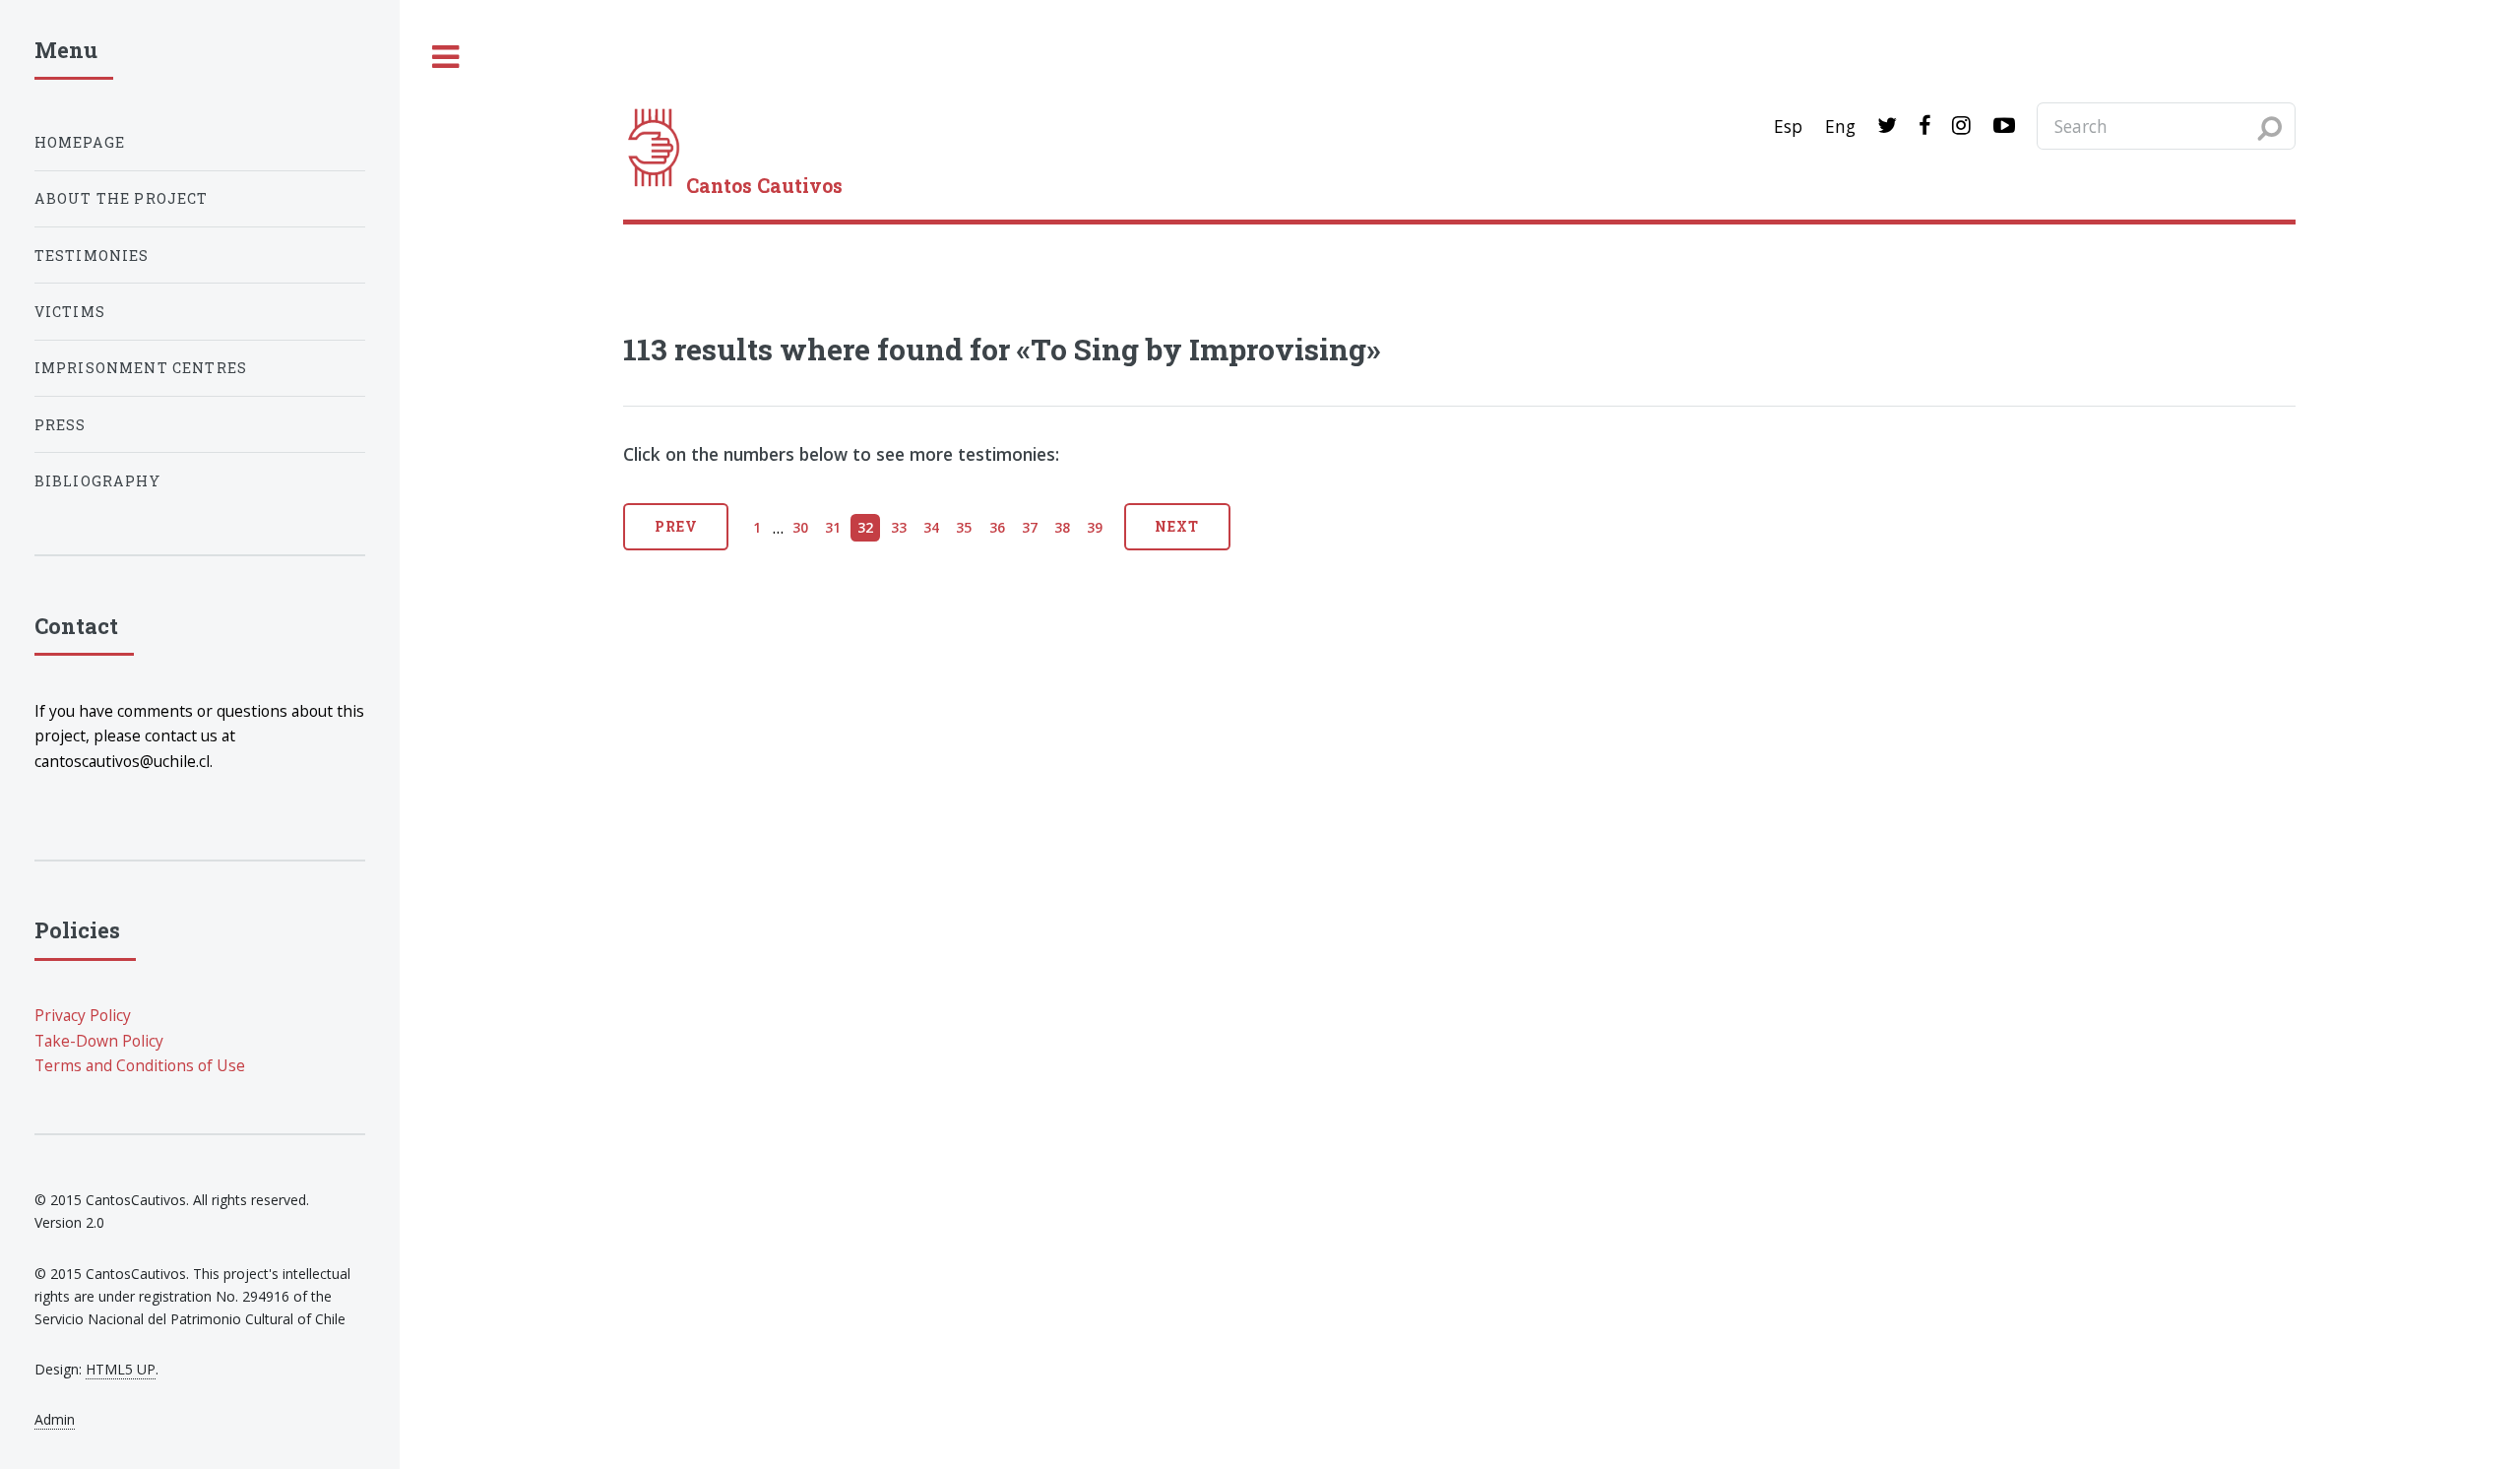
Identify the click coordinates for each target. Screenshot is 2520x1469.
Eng (1840, 126)
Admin (55, 1419)
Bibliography (97, 481)
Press (61, 425)
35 (964, 527)
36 (997, 527)
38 (1062, 527)
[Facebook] (1924, 126)
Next (1177, 526)
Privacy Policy (83, 1015)
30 (800, 527)
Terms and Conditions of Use (140, 1065)
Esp (1788, 126)
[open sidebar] (446, 58)
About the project (122, 198)
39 (1095, 527)
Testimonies (92, 255)
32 (865, 527)
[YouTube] (2004, 126)
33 (899, 527)
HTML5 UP (121, 1369)
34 (931, 527)
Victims (70, 312)
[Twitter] (1887, 126)
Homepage (80, 142)
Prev (676, 526)
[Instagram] (1961, 126)
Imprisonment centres (141, 368)
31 (833, 527)
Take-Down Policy (99, 1041)
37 (1030, 527)
